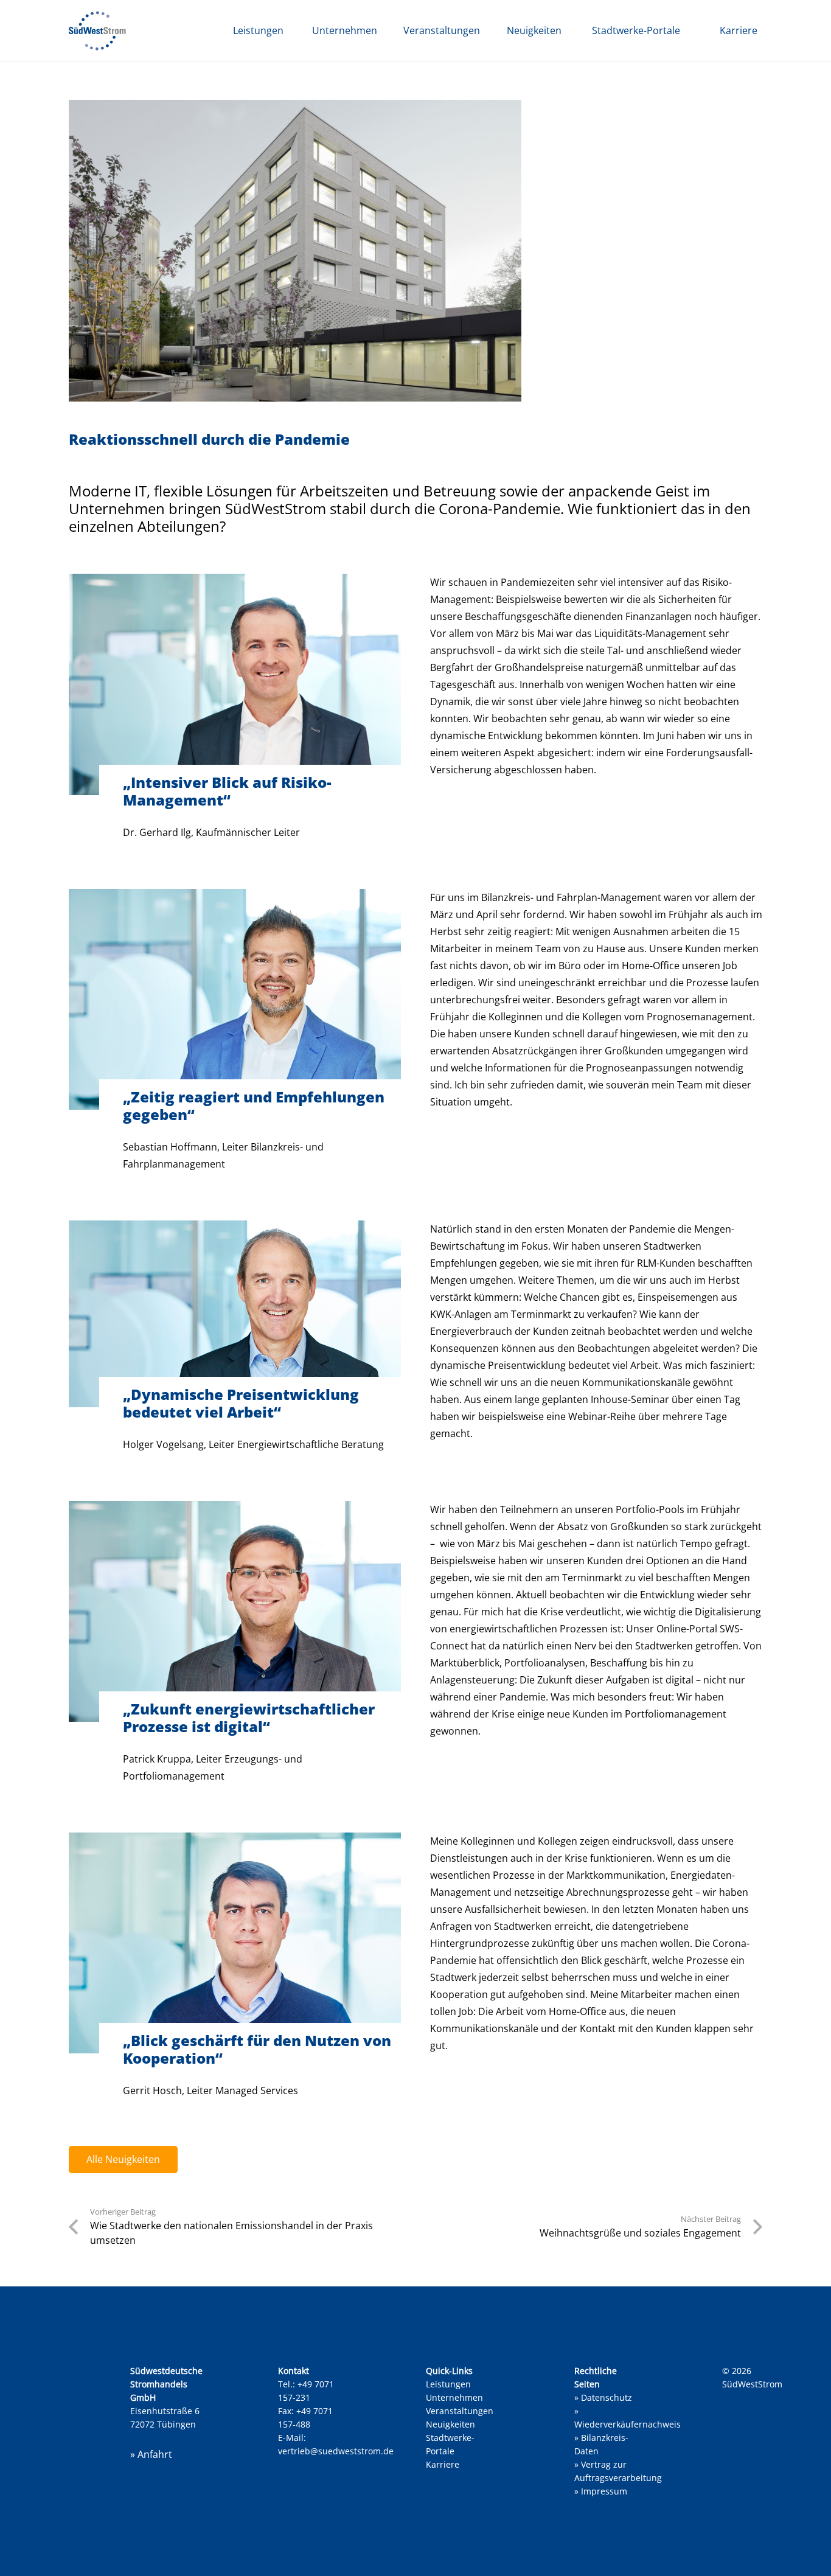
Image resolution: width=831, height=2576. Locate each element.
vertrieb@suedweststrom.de (336, 2451)
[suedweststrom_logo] (97, 31)
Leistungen (448, 2384)
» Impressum (601, 2491)
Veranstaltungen (460, 2411)
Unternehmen (454, 2397)
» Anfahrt (151, 2454)
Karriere (443, 2464)
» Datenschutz (603, 2397)
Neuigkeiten (450, 2424)
